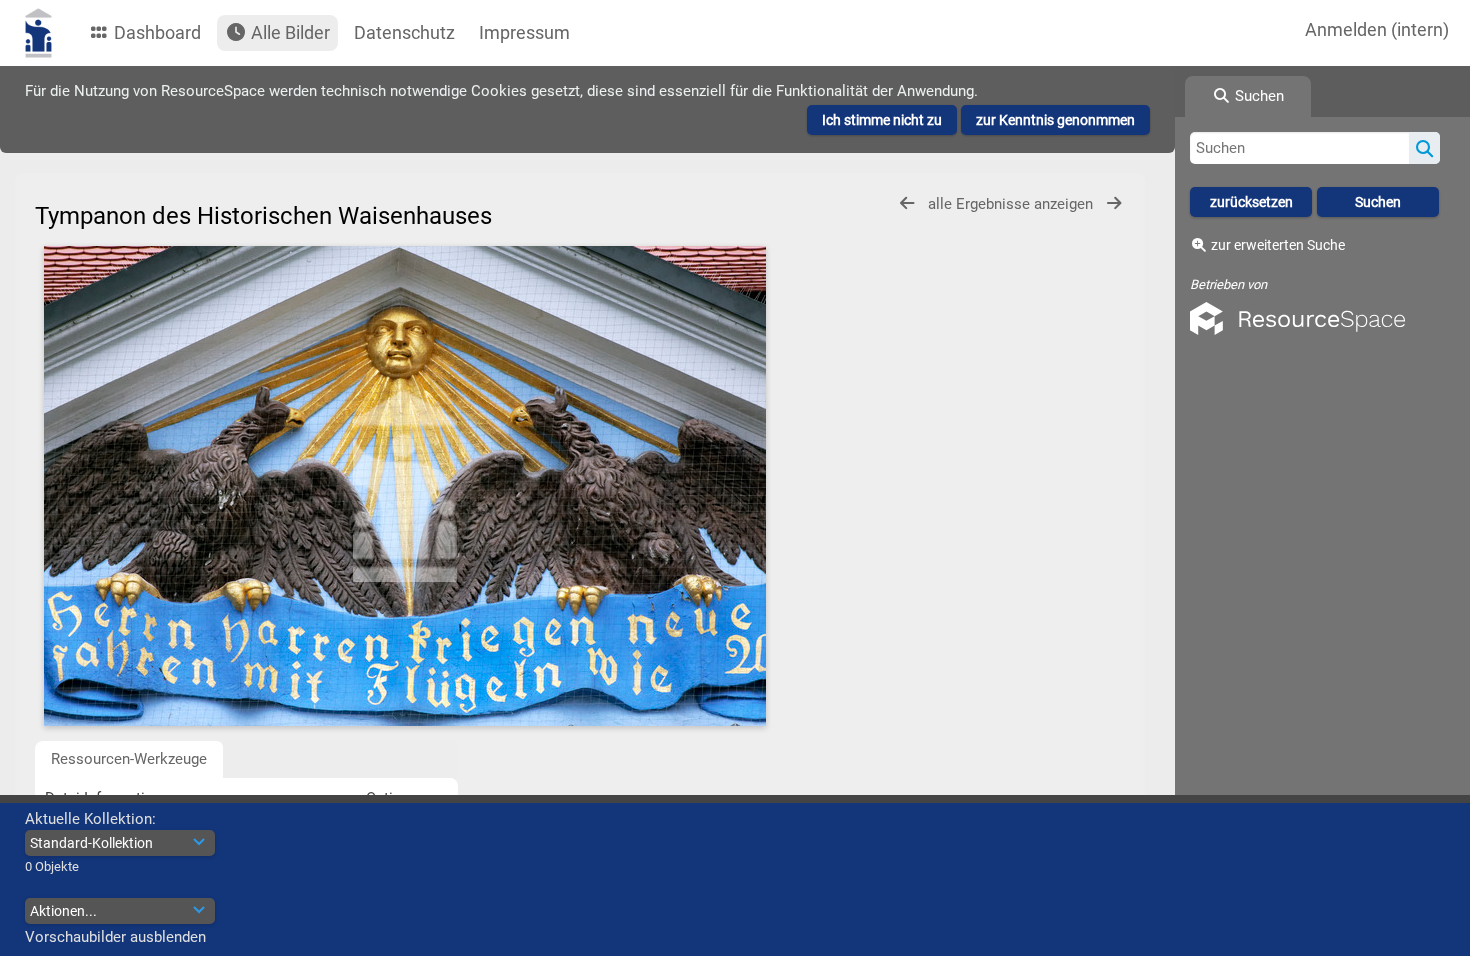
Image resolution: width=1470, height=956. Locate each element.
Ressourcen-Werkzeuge (129, 759)
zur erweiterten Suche (1278, 245)
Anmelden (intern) (1377, 29)
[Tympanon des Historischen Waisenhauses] (405, 486)
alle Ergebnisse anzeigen (1012, 204)
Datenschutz (404, 32)
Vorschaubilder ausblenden (115, 937)
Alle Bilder (288, 32)
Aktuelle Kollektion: (90, 819)
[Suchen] (1424, 148)
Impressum (524, 32)
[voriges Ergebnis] (907, 203)
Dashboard (155, 32)
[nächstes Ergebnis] (1114, 203)
